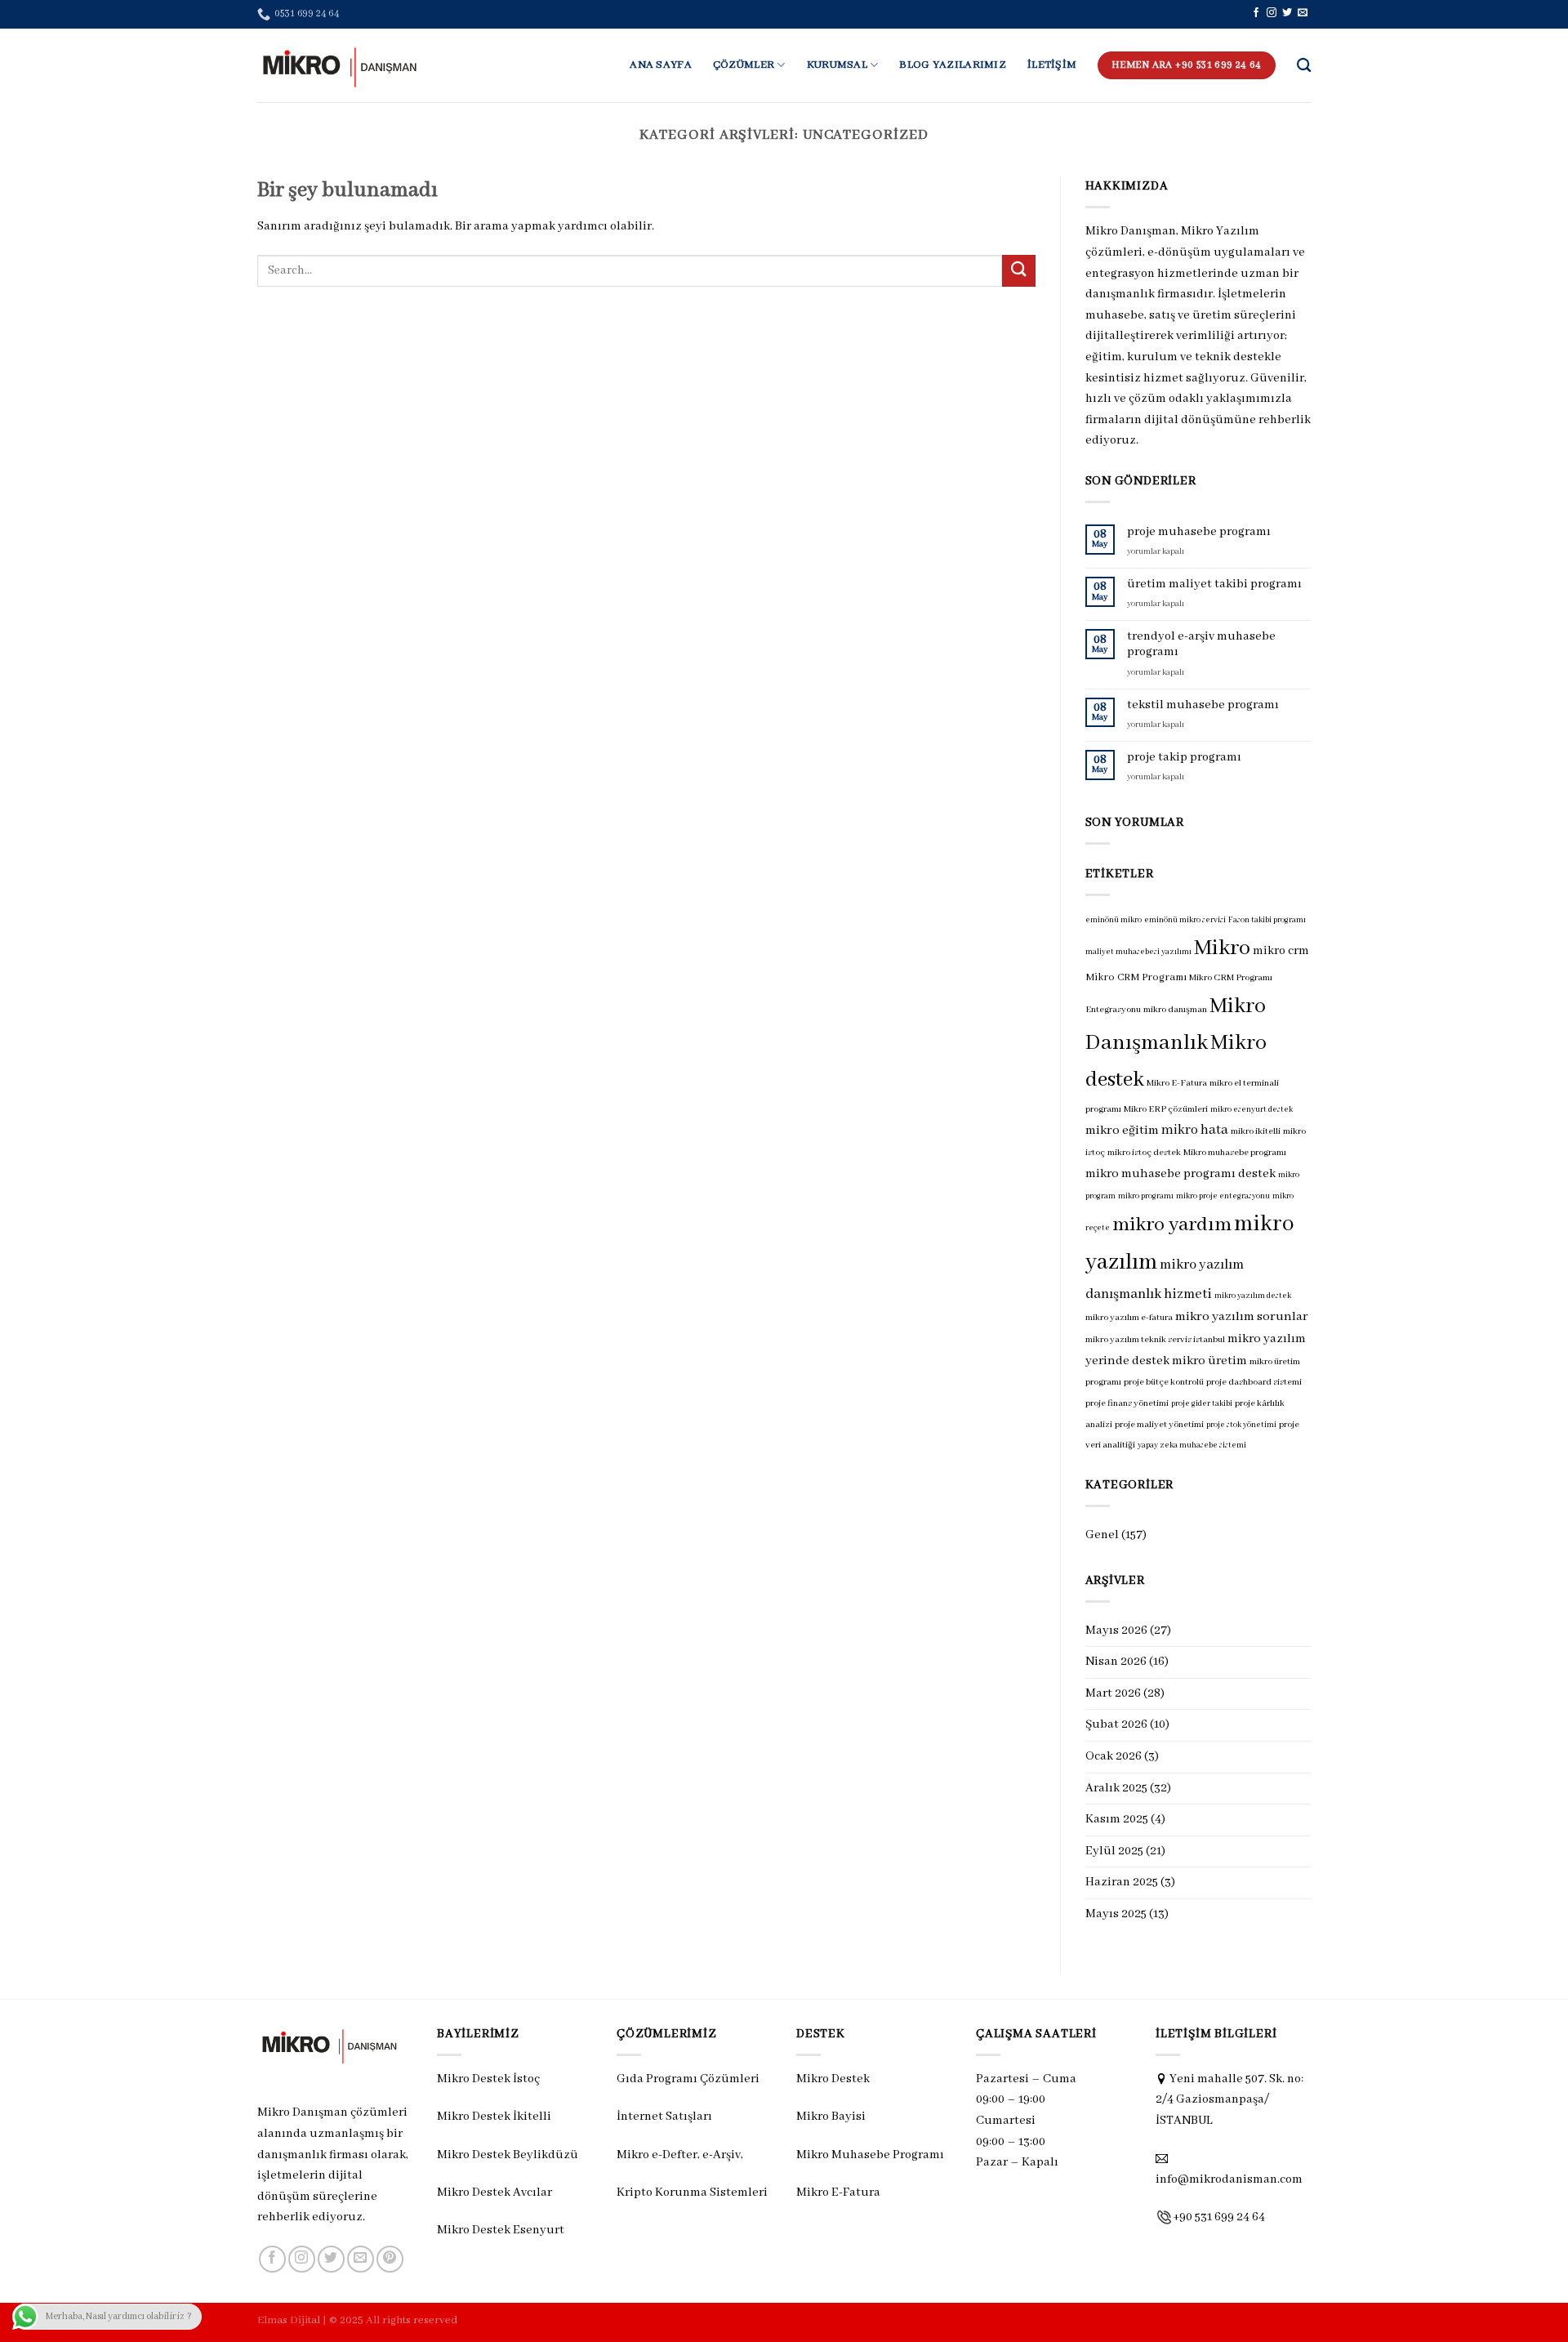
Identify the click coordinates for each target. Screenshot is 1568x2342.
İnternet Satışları (664, 2117)
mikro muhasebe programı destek (1180, 1174)
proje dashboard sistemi (1254, 1382)
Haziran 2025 (1122, 1882)
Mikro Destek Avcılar (494, 2193)
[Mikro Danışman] (339, 65)
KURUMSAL (837, 65)
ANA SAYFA (661, 65)
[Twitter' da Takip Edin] (1287, 13)
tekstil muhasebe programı (1203, 705)
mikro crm (1281, 951)
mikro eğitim (1122, 1131)
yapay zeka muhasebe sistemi (1192, 1445)
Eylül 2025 (1114, 1851)
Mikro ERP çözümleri (1166, 1109)
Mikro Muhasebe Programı (870, 2155)
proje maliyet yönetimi (1159, 1425)
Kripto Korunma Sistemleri (692, 2193)
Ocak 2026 (1114, 1756)
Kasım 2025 (1117, 1819)
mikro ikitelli (1256, 1131)
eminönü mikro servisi (1185, 920)
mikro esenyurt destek (1252, 1110)
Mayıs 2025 (1116, 1914)
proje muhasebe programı (1199, 532)
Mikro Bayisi (831, 2117)
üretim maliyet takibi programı (1214, 584)
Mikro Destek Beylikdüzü (508, 2155)
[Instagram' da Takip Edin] (1272, 13)
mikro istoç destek (1144, 1153)
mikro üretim (1209, 1361)
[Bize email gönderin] (1303, 13)
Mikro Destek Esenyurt (501, 2230)
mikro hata (1195, 1130)
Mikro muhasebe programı (1235, 1153)
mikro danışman (1175, 1010)
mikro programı (1146, 1196)
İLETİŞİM (1052, 65)
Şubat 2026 (1116, 1724)
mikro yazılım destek (1253, 1296)
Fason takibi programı (1267, 920)
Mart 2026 (1113, 1693)
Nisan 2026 (1116, 1662)
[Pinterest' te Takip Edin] (390, 2259)
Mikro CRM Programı (1136, 978)
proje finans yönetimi (1127, 1403)
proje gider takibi (1202, 1404)
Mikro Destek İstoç (488, 2079)
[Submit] (1018, 271)
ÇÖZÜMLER (744, 65)
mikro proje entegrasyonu (1223, 1196)
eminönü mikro (1114, 920)
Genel (1102, 1535)
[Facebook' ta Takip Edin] (1256, 13)
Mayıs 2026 (1116, 1630)
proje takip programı (1184, 757)
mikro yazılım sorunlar (1242, 1317)
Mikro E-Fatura (1177, 1083)
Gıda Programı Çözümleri (688, 2079)
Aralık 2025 (1116, 1788)
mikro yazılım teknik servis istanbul (1155, 1340)
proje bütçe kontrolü (1164, 1382)
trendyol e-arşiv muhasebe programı (1201, 644)
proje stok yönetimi (1241, 1425)
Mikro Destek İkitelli (494, 2117)
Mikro (1222, 948)
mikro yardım (1172, 1225)
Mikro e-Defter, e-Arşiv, (681, 2155)
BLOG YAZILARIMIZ (953, 65)
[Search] (1304, 66)
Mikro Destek (833, 2079)
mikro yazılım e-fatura (1129, 1318)
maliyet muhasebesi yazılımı (1138, 952)
